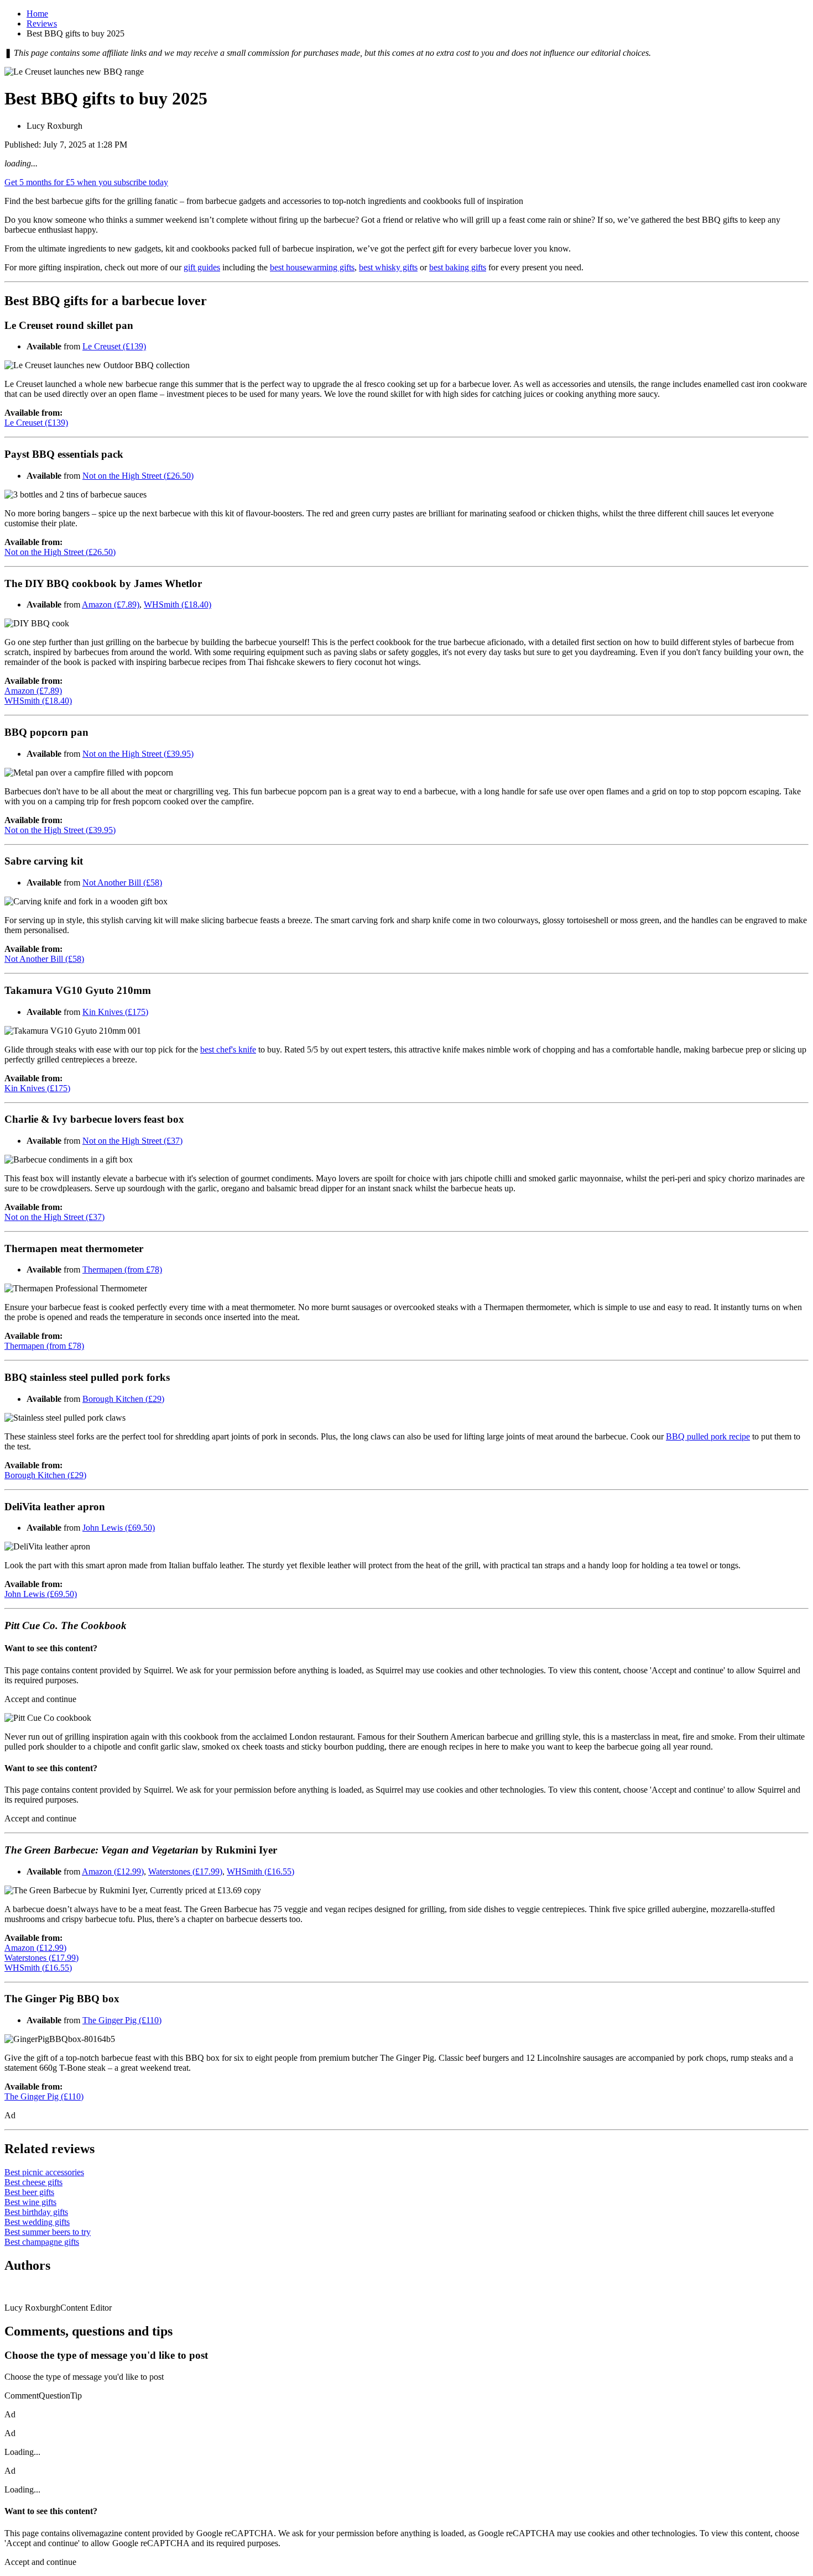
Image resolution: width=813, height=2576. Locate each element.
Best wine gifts (30, 2202)
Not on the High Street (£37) (132, 1141)
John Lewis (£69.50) (119, 1528)
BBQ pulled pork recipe (708, 1436)
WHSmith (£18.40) (178, 604)
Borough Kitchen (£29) (123, 1399)
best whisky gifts (388, 267)
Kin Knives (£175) (115, 1012)
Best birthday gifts (36, 2212)
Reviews (42, 23)
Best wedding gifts (37, 2222)
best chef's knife (228, 1049)
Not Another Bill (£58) (122, 883)
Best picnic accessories (44, 2172)
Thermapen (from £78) (122, 1269)
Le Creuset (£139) (114, 346)
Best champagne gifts (42, 2242)
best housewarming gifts (312, 267)
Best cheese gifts (33, 2182)
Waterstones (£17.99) (185, 1871)
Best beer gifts (29, 2192)
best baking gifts (458, 267)
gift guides (202, 267)
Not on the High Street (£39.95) (138, 754)
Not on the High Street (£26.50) (138, 476)
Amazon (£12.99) (113, 1871)
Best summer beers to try (48, 2232)
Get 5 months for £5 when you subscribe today (86, 182)
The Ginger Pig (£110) (122, 2020)
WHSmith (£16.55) (260, 1871)
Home (37, 14)
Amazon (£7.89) (111, 604)
